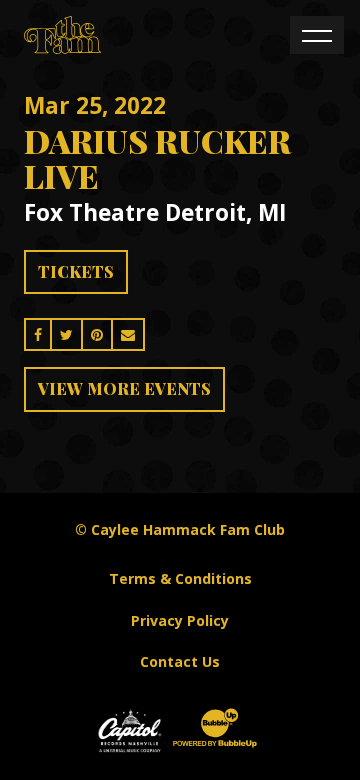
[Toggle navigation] (317, 35)
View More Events (124, 388)
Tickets (76, 271)
